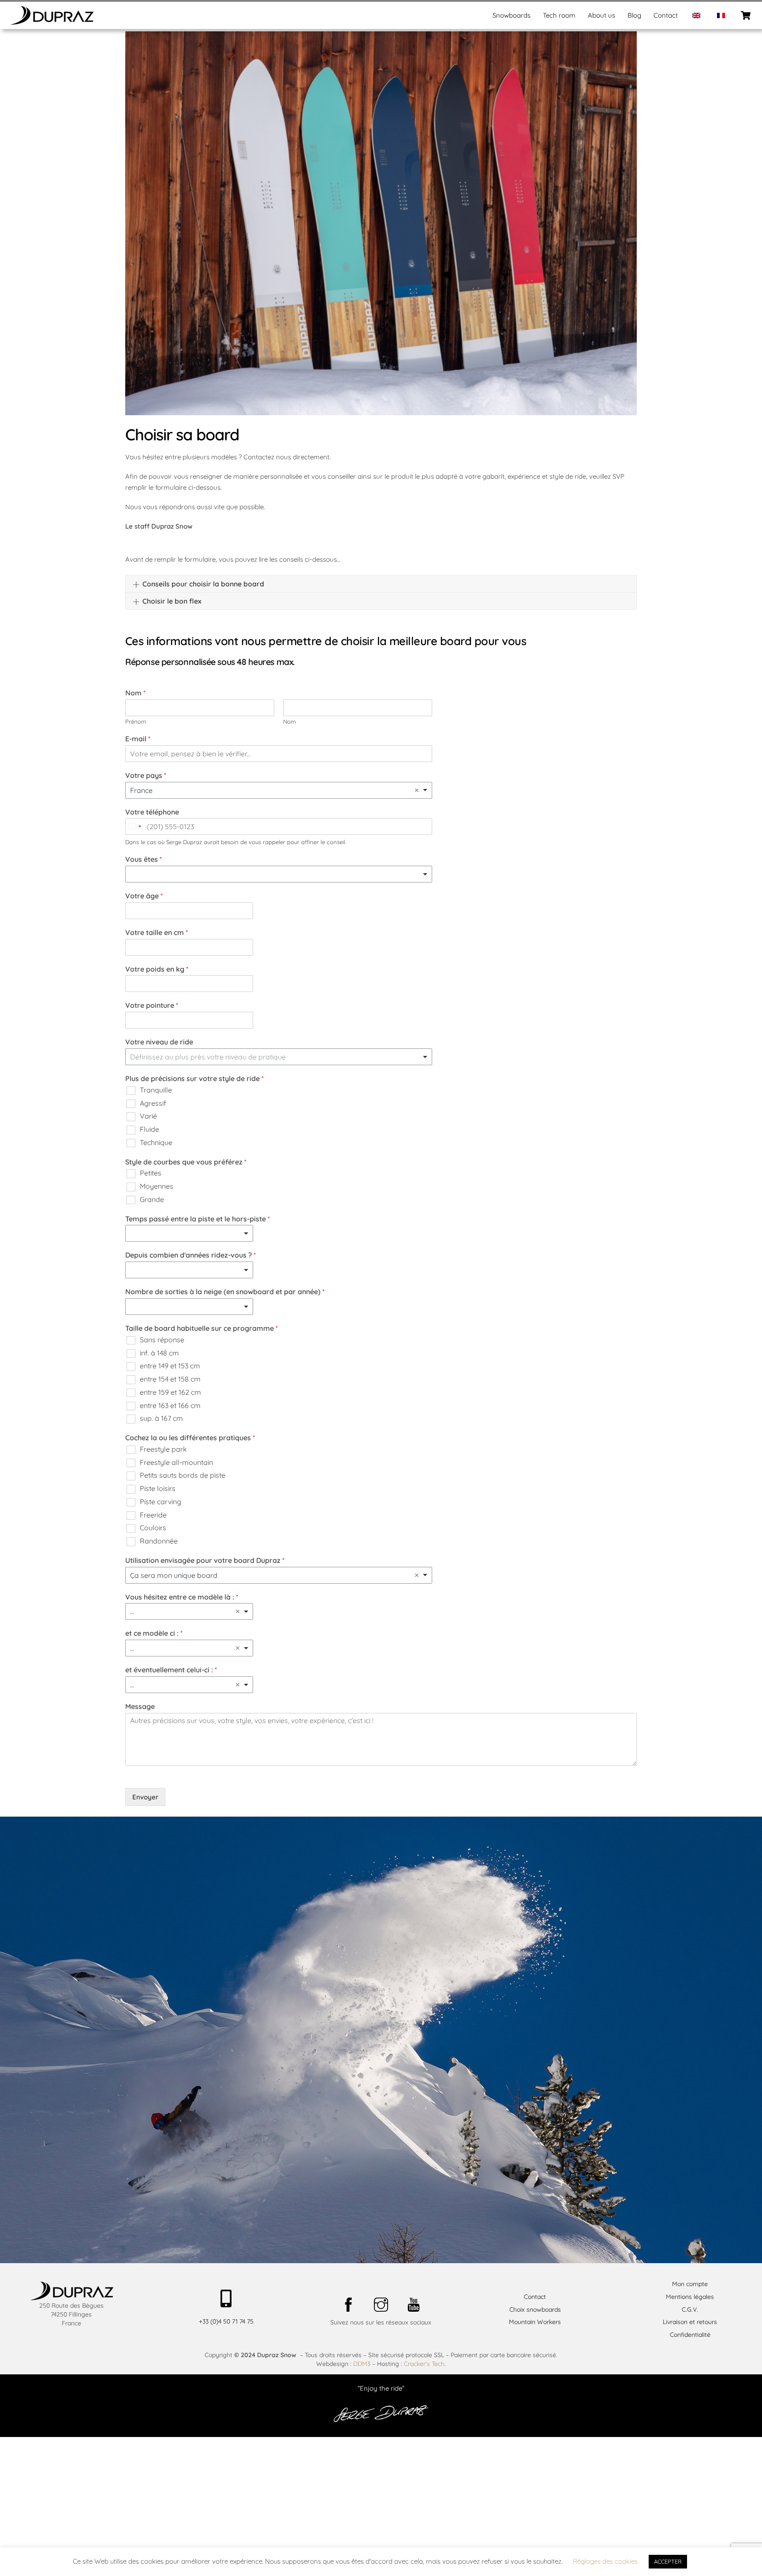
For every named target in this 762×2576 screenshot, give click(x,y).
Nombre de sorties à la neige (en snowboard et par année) (225, 1292)
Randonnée (159, 1541)
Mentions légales (690, 2297)
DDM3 (362, 2364)
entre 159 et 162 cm (170, 1392)
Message (140, 1706)
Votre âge (144, 896)
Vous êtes (144, 859)
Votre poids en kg (157, 969)
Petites (151, 1173)
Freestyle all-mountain (176, 1462)
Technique (156, 1142)
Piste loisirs (158, 1488)
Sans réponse (162, 1340)
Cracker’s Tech (424, 2364)
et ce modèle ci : (154, 1633)
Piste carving (161, 1502)
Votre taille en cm (157, 932)
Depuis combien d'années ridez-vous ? (190, 1255)
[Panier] (746, 15)
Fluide (149, 1129)
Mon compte (690, 2284)
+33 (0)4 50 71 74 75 (226, 2321)
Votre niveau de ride (159, 1042)
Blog (634, 15)
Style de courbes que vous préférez (186, 1162)
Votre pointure (152, 1005)
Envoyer (145, 1797)
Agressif (153, 1103)
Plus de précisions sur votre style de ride (194, 1078)
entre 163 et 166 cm (170, 1405)
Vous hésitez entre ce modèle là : (182, 1597)
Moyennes (157, 1186)
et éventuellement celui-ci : (171, 1670)
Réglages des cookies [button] (605, 2561)
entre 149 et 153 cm (170, 1366)
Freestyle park (163, 1449)
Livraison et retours (690, 2322)
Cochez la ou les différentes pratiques (190, 1438)
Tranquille (156, 1090)
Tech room (559, 15)
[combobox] (279, 790)
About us (601, 15)
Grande (152, 1199)
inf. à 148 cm (159, 1353)
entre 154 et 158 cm (170, 1379)
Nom (135, 693)
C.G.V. (690, 2309)
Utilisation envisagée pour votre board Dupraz (205, 1560)
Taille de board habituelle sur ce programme (202, 1328)
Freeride (153, 1515)
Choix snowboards (535, 2309)
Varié (148, 1116)
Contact (666, 15)
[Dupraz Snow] (52, 22)
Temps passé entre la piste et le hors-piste (198, 1219)
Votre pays (146, 775)
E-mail (138, 739)
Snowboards (512, 15)
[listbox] (279, 874)
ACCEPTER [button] (668, 2561)
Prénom (136, 721)
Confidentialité (690, 2335)
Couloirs (153, 1528)
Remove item (417, 790)
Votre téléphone (152, 812)
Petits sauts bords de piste (183, 1475)
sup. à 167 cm (161, 1418)
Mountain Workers (535, 2322)
